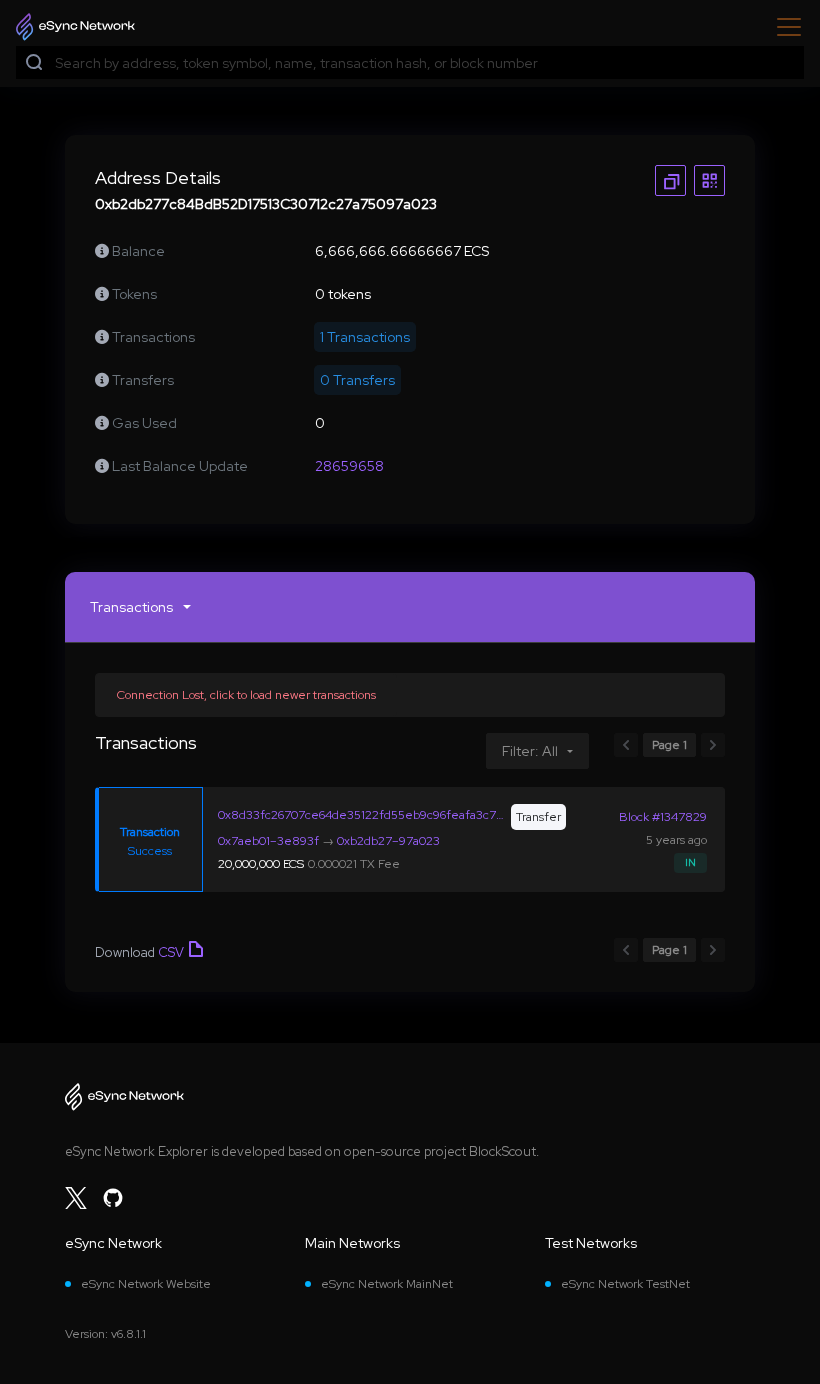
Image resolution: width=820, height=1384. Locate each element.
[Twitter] (76, 1198)
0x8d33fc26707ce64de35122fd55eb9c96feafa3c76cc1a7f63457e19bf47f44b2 (362, 815)
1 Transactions (365, 337)
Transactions (131, 607)
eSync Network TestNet (625, 1284)
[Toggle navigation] (783, 27)
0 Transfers (357, 380)
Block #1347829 (663, 817)
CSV (171, 952)
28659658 (349, 466)
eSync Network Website (146, 1284)
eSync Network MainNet (387, 1284)
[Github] (113, 1198)
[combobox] (425, 63)
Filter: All (530, 751)
